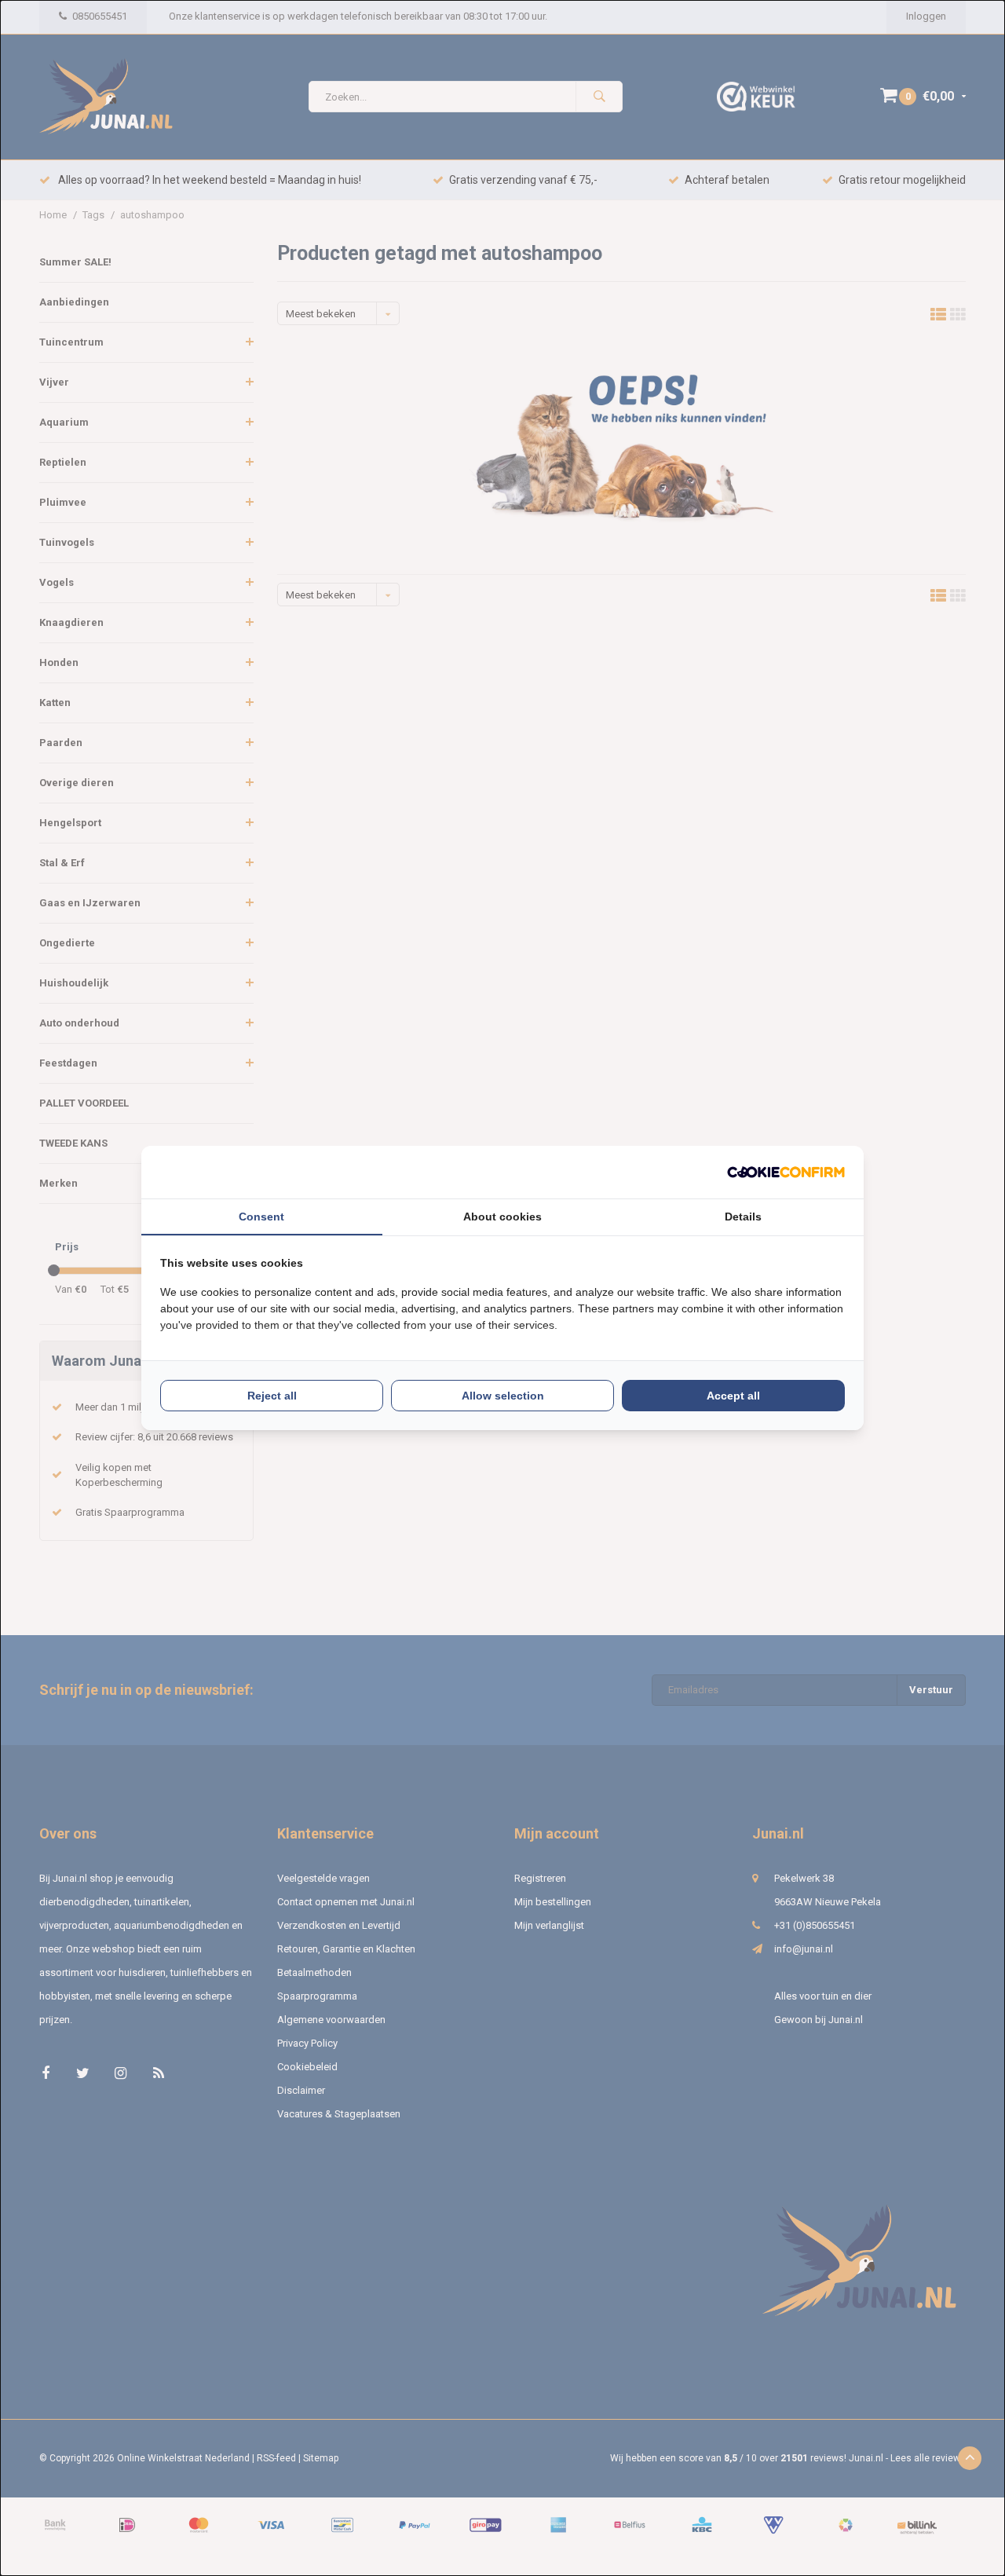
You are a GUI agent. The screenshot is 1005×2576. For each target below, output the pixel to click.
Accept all (733, 1396)
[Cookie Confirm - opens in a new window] (786, 1172)
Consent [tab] (261, 1217)
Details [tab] (743, 1217)
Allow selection (503, 1396)
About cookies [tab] (502, 1217)
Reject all (272, 1396)
